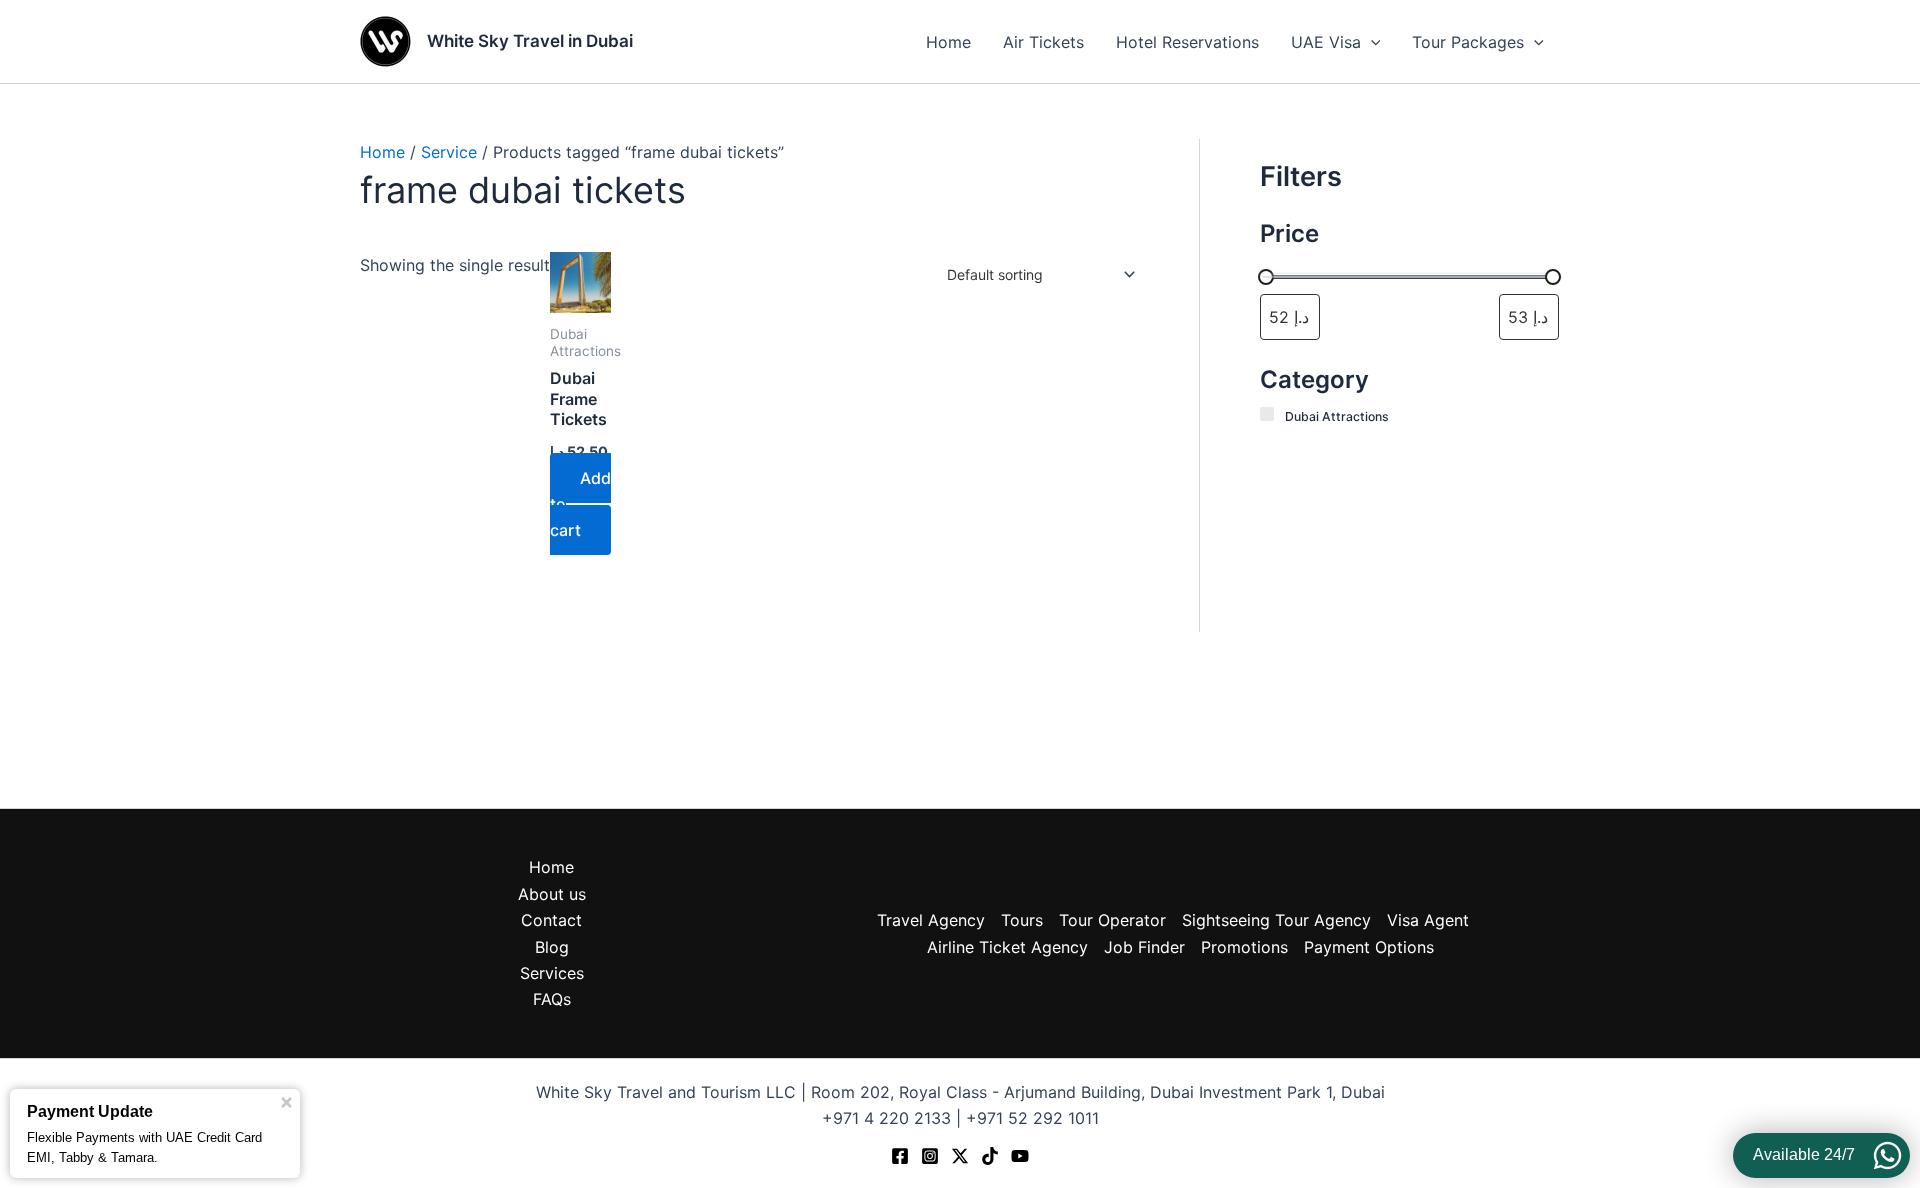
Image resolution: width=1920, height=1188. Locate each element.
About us (552, 894)
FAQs (552, 999)
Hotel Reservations (1187, 42)
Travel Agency (931, 920)
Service (449, 152)
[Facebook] (900, 1156)
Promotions (1244, 947)
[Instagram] (930, 1156)
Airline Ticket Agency (1007, 947)
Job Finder (1144, 947)
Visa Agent (1428, 920)
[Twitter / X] (960, 1156)
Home (948, 42)
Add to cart (580, 504)
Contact (551, 920)
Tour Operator (1112, 920)
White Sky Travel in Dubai (530, 41)
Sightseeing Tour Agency (1276, 920)
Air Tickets (1043, 42)
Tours (1022, 920)
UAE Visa (1326, 42)
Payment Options (1369, 947)
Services (552, 973)
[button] (1371, 42)
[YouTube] (1020, 1156)
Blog (552, 947)
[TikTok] (990, 1156)
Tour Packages (1468, 42)
